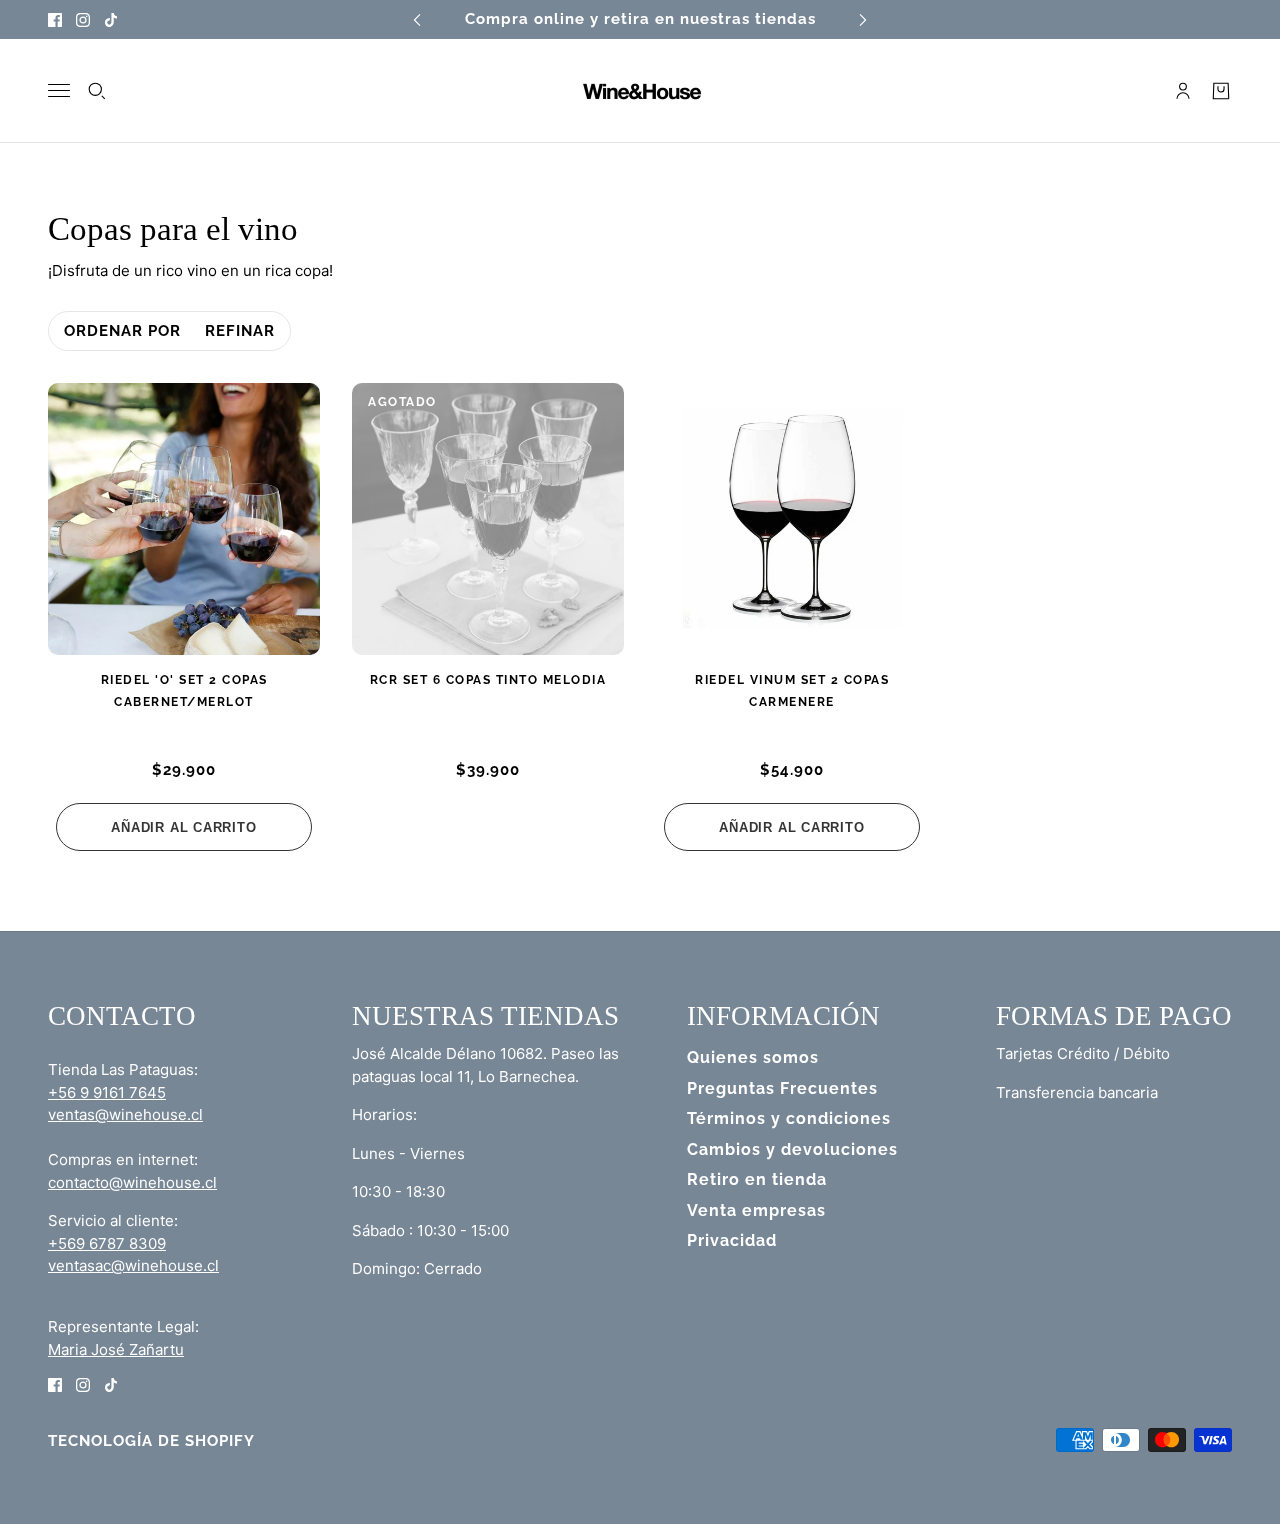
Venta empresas (756, 1210)
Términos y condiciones (789, 1118)
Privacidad (732, 1240)
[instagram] (83, 19)
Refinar (240, 331)
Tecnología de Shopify (151, 1441)
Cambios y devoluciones (792, 1149)
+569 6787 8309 (107, 1243)
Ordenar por (122, 331)
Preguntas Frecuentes (782, 1088)
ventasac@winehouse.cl (133, 1265)
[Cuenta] (1183, 91)
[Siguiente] (863, 19)
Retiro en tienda (757, 1179)
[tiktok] (111, 19)
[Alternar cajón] (59, 90)
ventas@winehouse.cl (125, 1114)
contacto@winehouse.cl (132, 1182)
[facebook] (55, 19)
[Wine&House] (640, 91)
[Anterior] (417, 19)
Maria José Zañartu (116, 1349)
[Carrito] (1221, 91)
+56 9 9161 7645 (107, 1092)
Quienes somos (753, 1057)
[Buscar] (97, 91)
